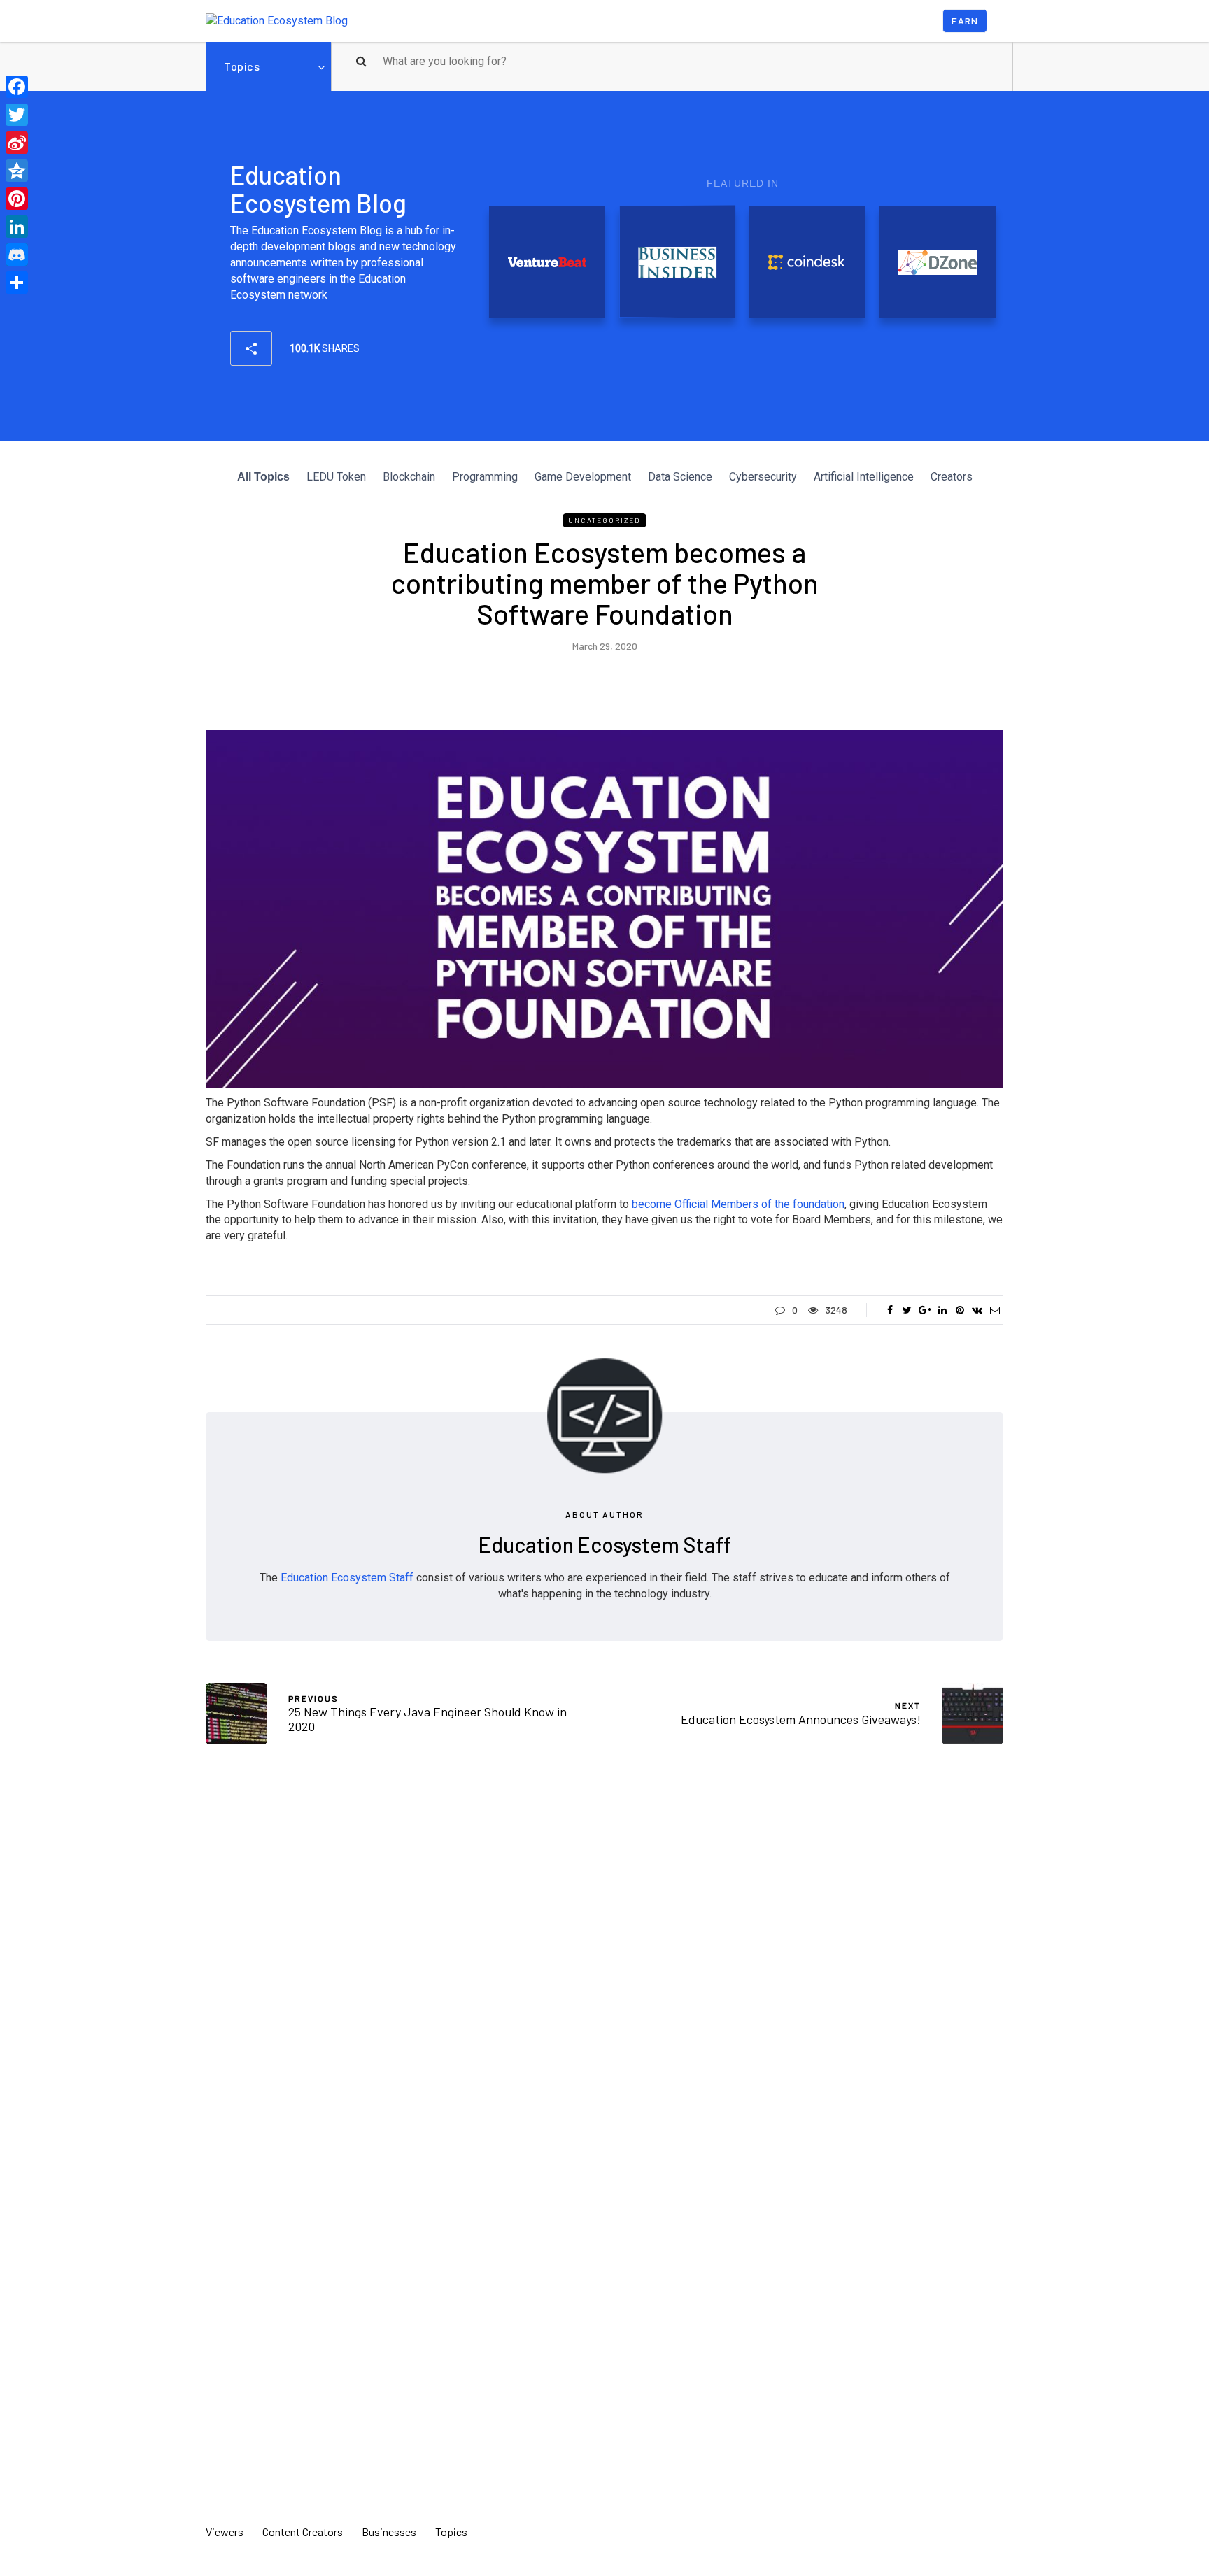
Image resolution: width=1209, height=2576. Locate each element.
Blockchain (409, 477)
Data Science (680, 477)
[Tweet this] (907, 1310)
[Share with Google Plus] (925, 1310)
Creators (952, 477)
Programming (485, 477)
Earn (965, 21)
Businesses (389, 2532)
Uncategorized (604, 520)
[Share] (17, 283)
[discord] (17, 255)
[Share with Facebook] (890, 1310)
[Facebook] (17, 87)
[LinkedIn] (17, 227)
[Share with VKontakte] (977, 1310)
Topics (242, 66)
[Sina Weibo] (17, 143)
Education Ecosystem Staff (605, 1544)
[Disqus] (604, 1961)
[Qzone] (17, 171)
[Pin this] (960, 1310)
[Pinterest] (17, 199)
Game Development (583, 477)
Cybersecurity (763, 477)
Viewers (225, 2532)
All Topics (263, 477)
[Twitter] (17, 115)
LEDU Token (336, 477)
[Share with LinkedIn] (942, 1310)
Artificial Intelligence (864, 477)
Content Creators (303, 2532)
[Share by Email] (995, 1310)
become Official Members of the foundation (738, 1204)
